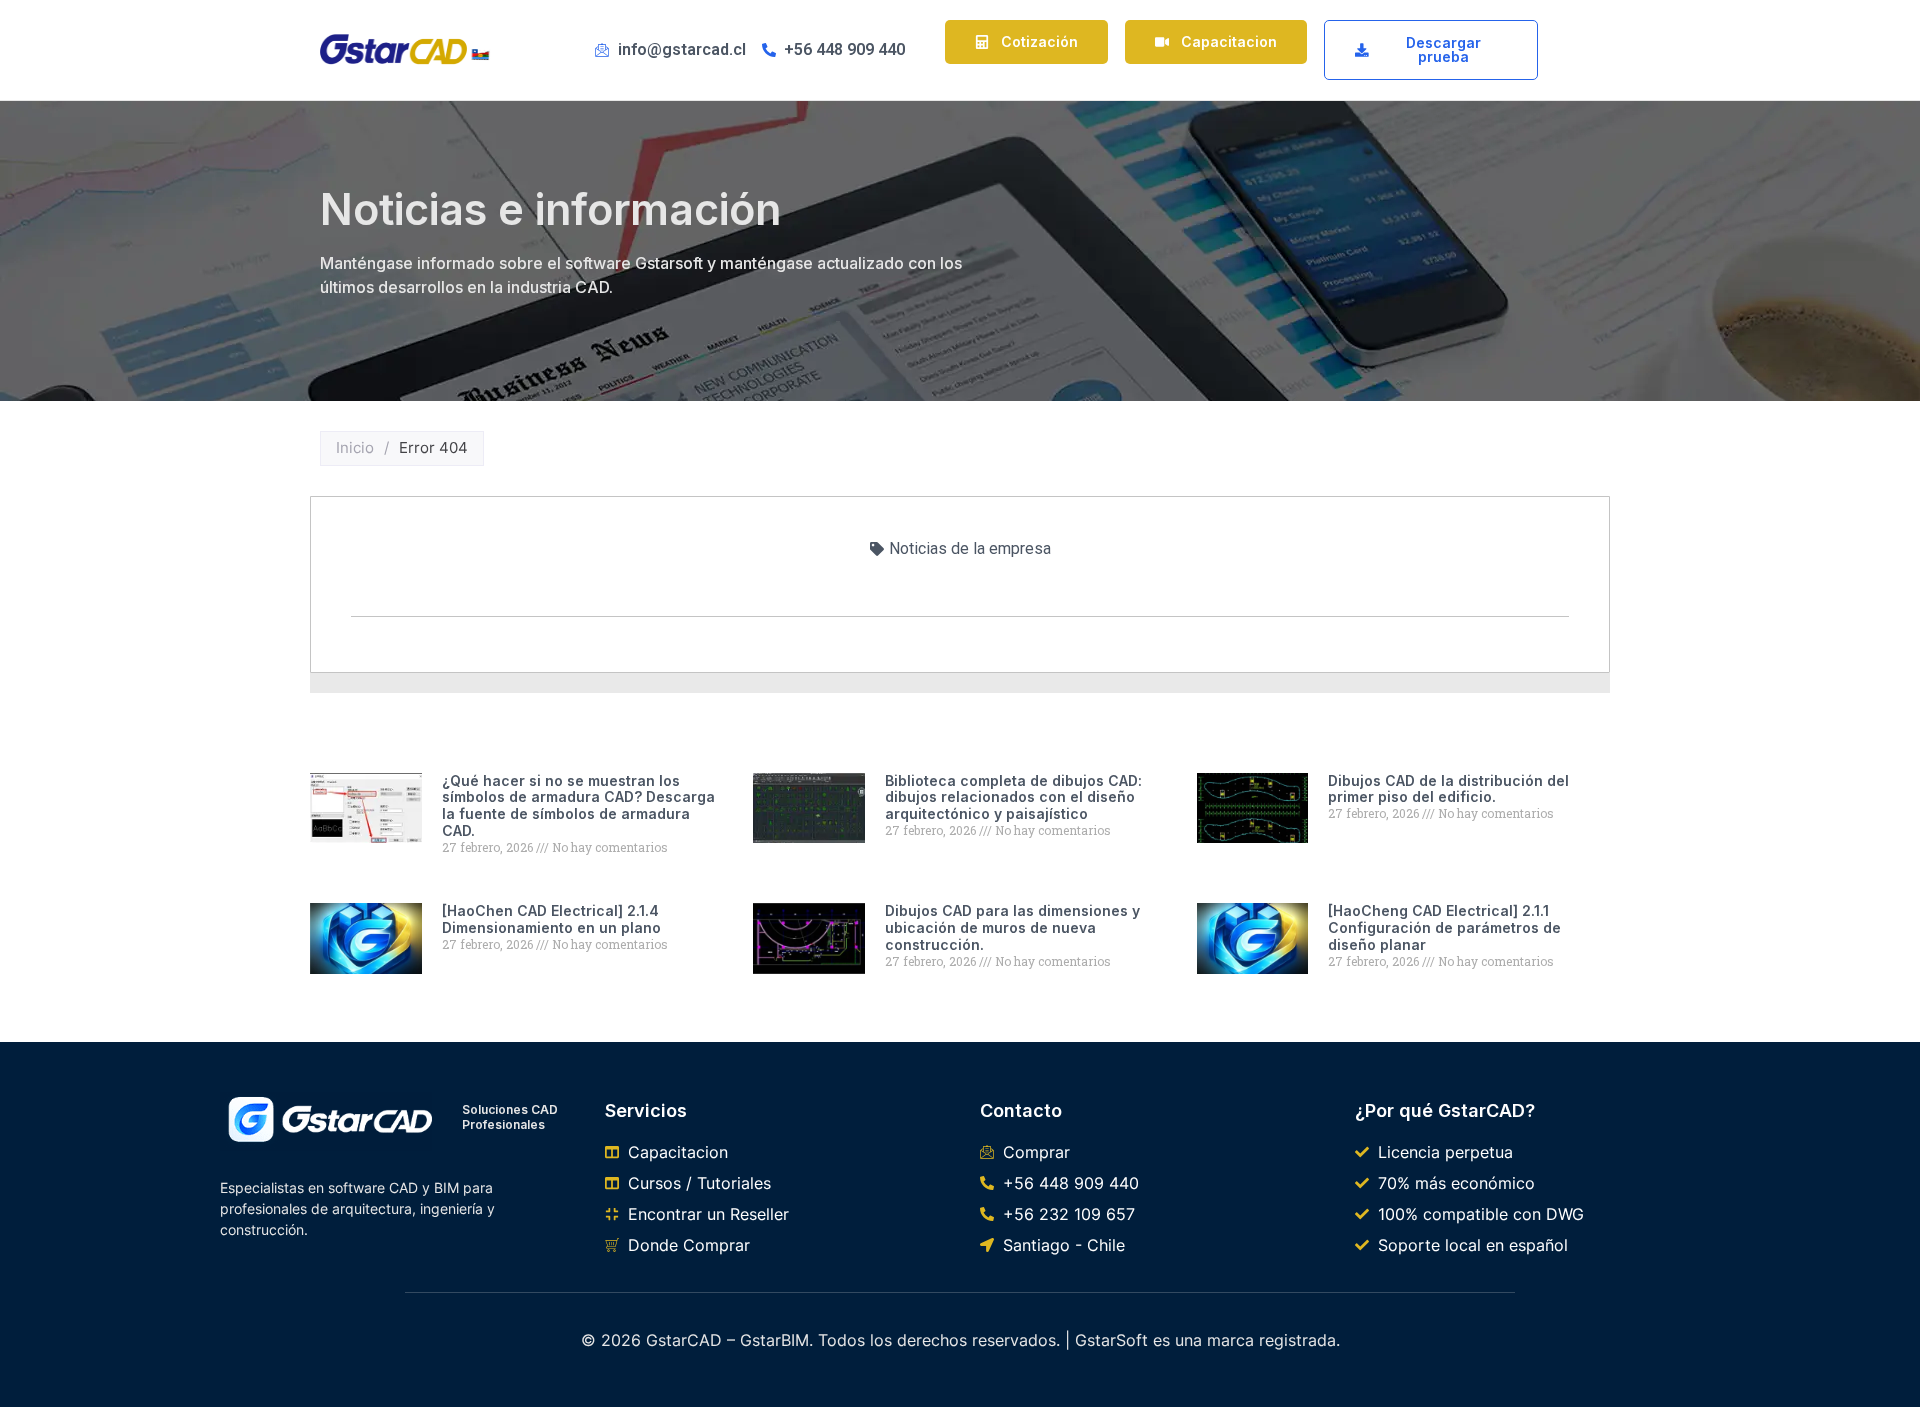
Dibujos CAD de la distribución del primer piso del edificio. (1448, 789)
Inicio (355, 447)
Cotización (1039, 41)
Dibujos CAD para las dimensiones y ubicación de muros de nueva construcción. (1012, 927)
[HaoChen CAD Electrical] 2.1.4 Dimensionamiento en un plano (551, 919)
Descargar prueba (1443, 49)
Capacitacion (1229, 41)
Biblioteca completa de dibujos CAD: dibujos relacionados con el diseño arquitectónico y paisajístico (1013, 797)
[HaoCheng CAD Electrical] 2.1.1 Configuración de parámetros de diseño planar (1444, 927)
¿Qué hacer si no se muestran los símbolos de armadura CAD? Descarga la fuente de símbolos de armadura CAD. (578, 805)
